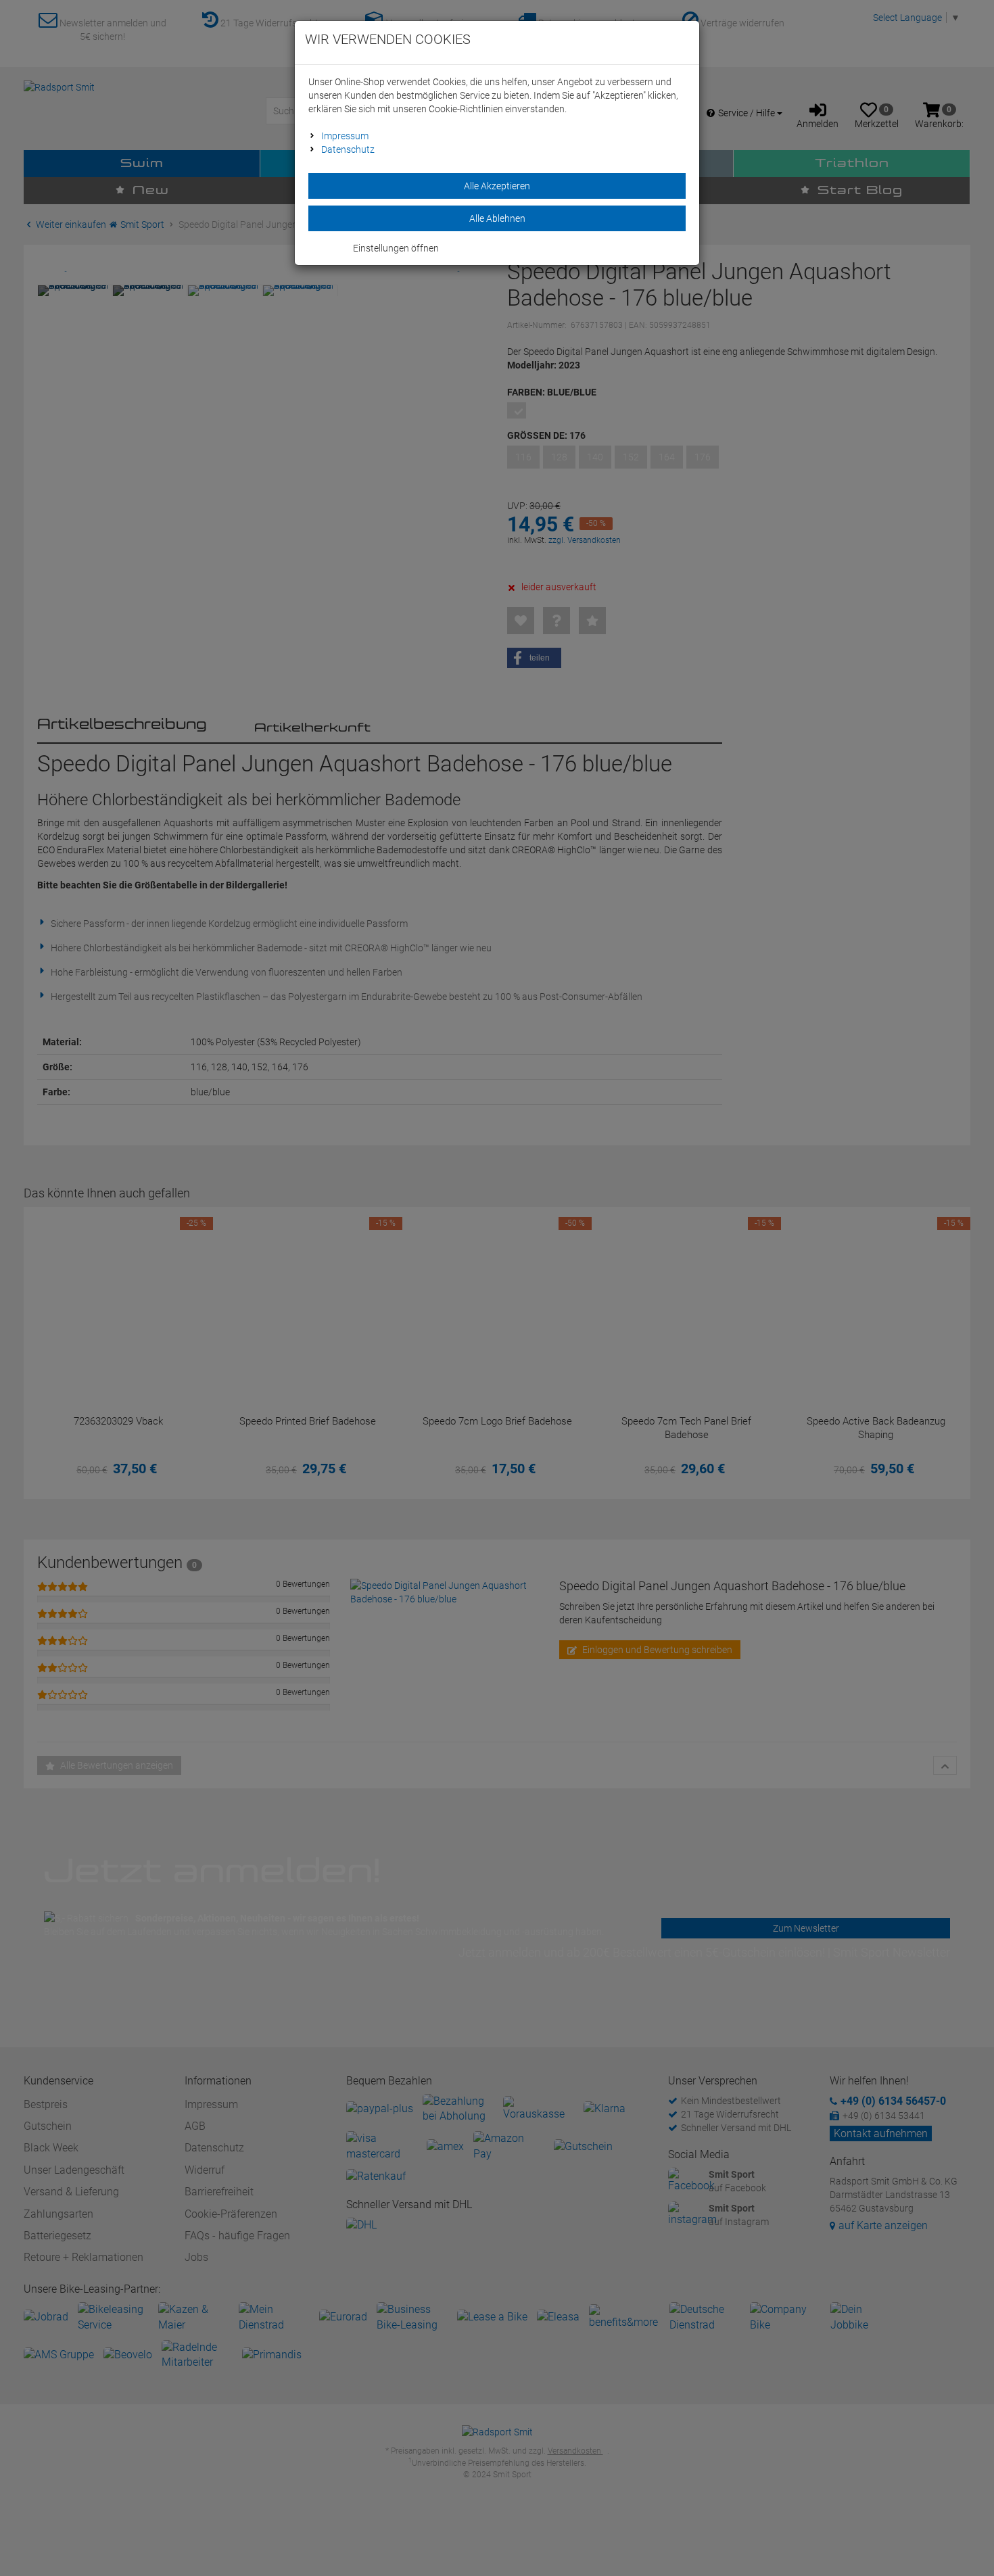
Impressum (345, 136)
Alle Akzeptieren (497, 186)
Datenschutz (348, 149)
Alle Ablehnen (497, 218)
